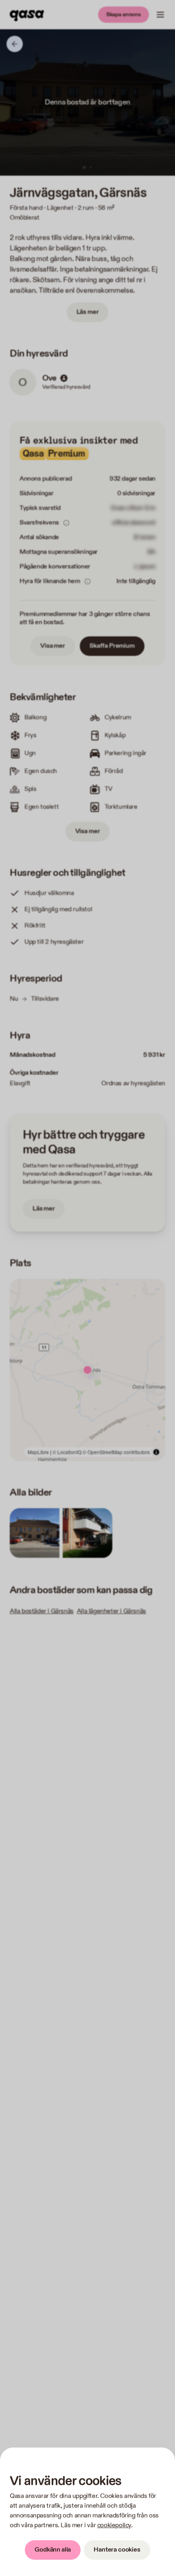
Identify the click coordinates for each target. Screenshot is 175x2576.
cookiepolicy (114, 2525)
